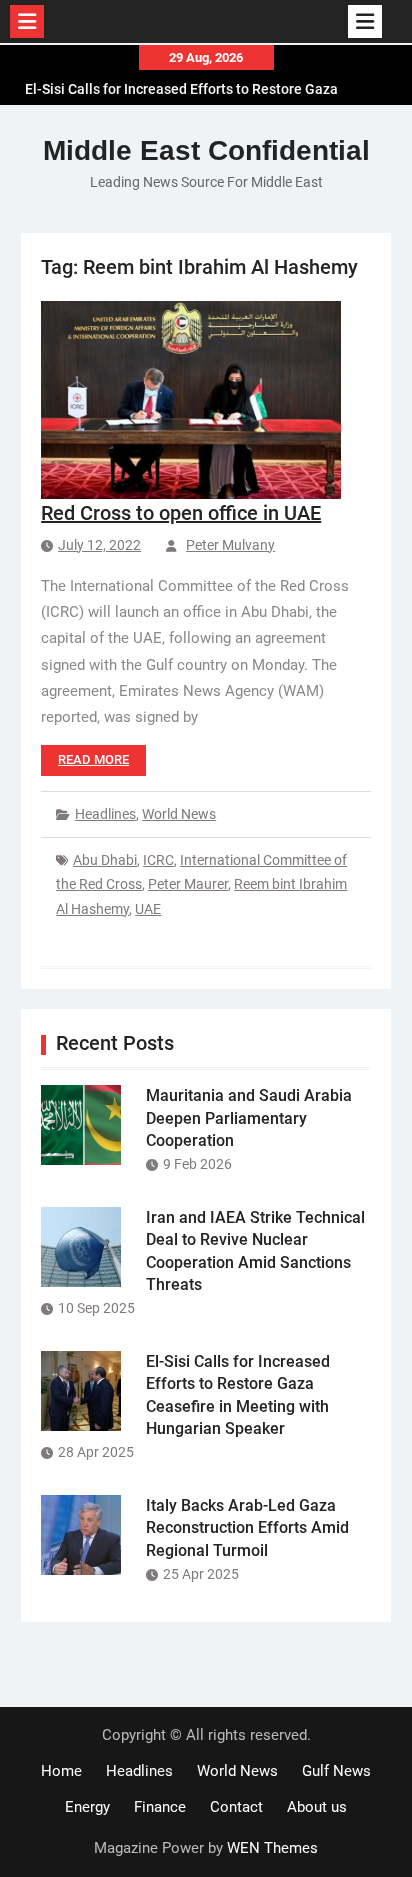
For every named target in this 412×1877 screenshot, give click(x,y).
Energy (87, 1807)
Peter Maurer (188, 884)
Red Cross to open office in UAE (181, 513)
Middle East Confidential (206, 150)
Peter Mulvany (230, 545)
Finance (160, 1807)
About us (317, 1807)
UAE (148, 909)
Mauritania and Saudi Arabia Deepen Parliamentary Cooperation (249, 1118)
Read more (93, 759)
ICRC (158, 860)
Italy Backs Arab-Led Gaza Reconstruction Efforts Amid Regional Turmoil (247, 1528)
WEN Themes (272, 1848)
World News (179, 814)
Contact (236, 1807)
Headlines (105, 814)
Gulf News (336, 1771)
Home (61, 1771)
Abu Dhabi (105, 860)
